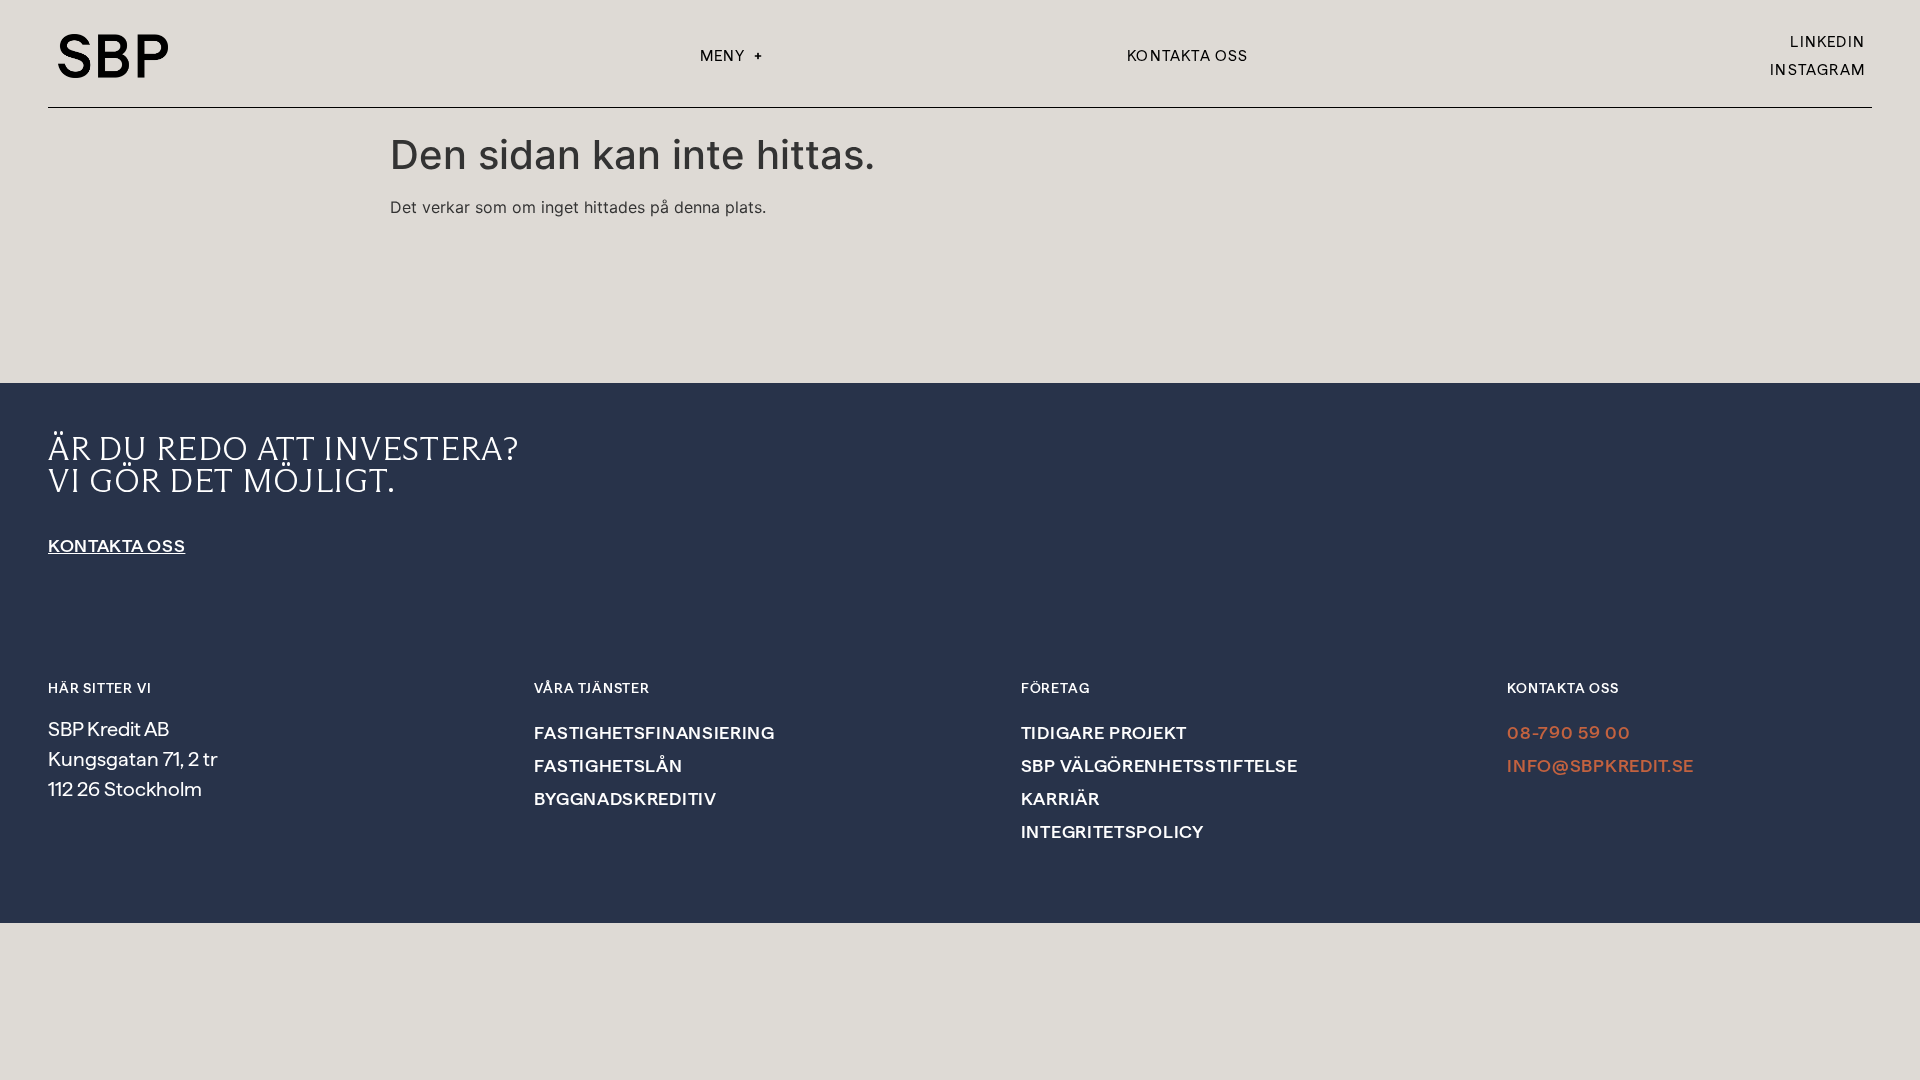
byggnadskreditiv (625, 798)
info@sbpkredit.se (1600, 765)
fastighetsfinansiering (654, 732)
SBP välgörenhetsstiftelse (1159, 765)
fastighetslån (608, 765)
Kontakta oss (1187, 56)
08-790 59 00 (1568, 732)
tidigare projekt (1104, 732)
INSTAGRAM (1817, 70)
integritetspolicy (1112, 831)
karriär (1060, 798)
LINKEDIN (1827, 42)
